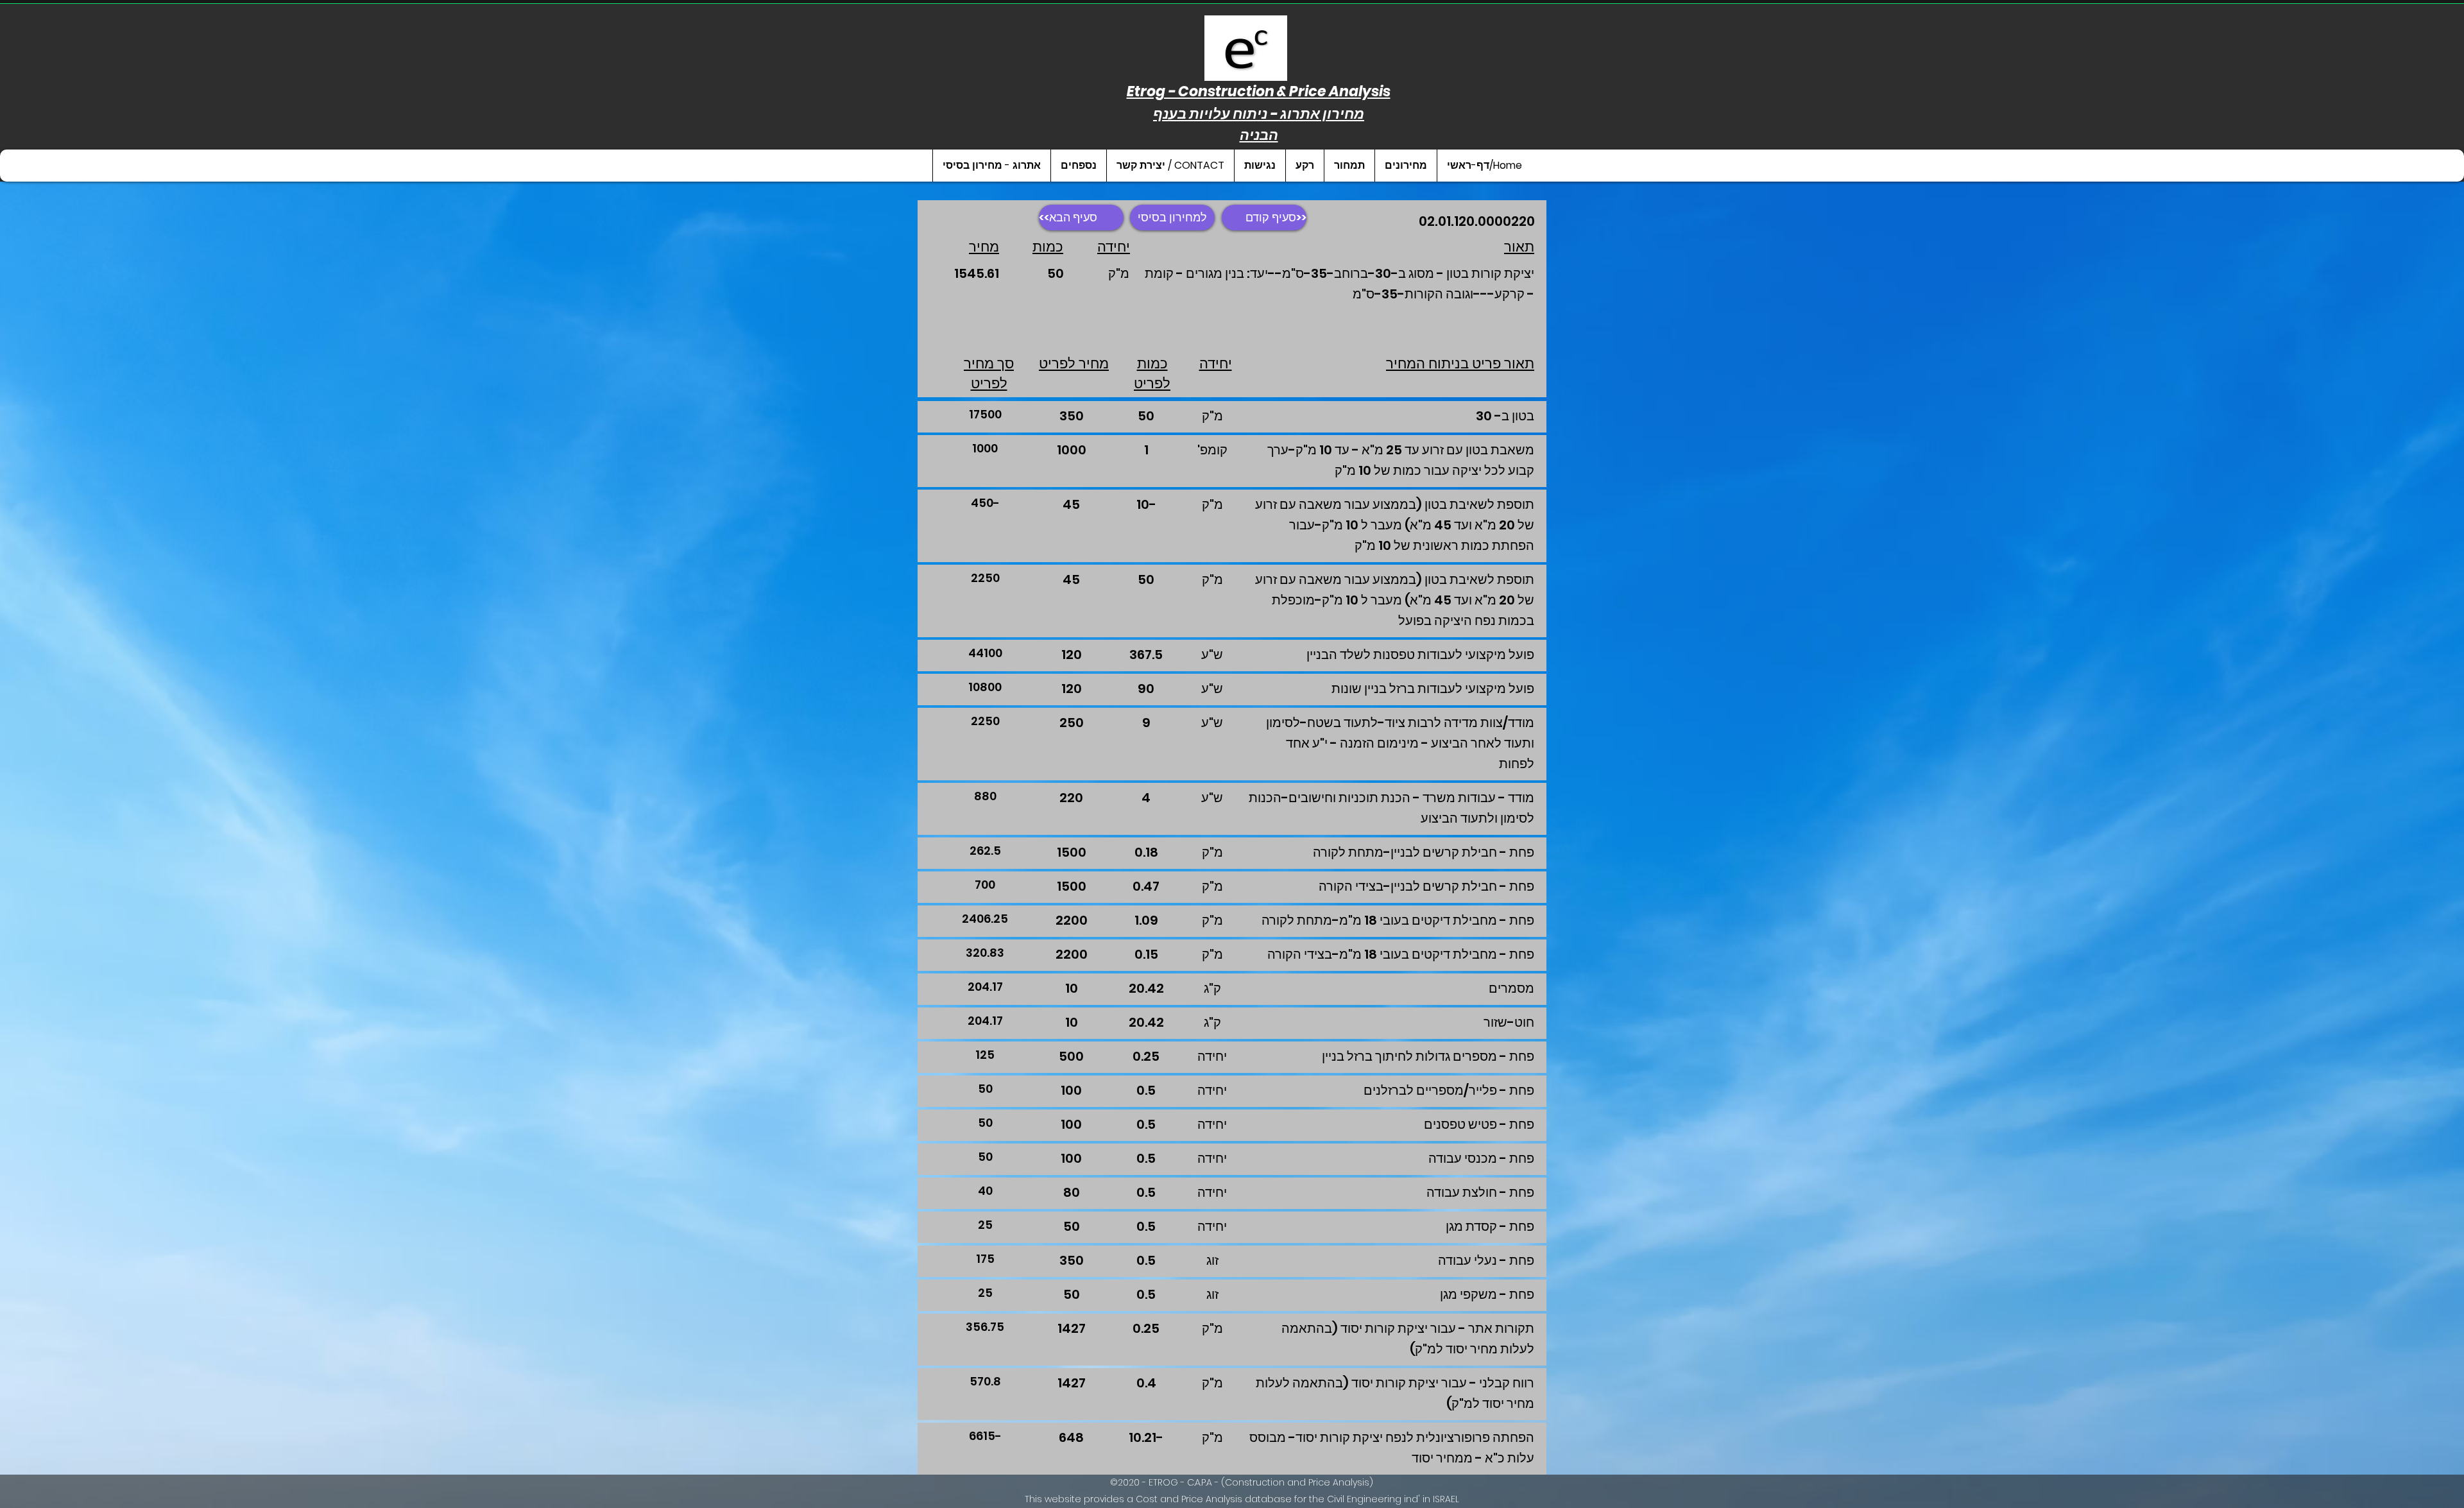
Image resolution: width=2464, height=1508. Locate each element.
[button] (1406, 166)
